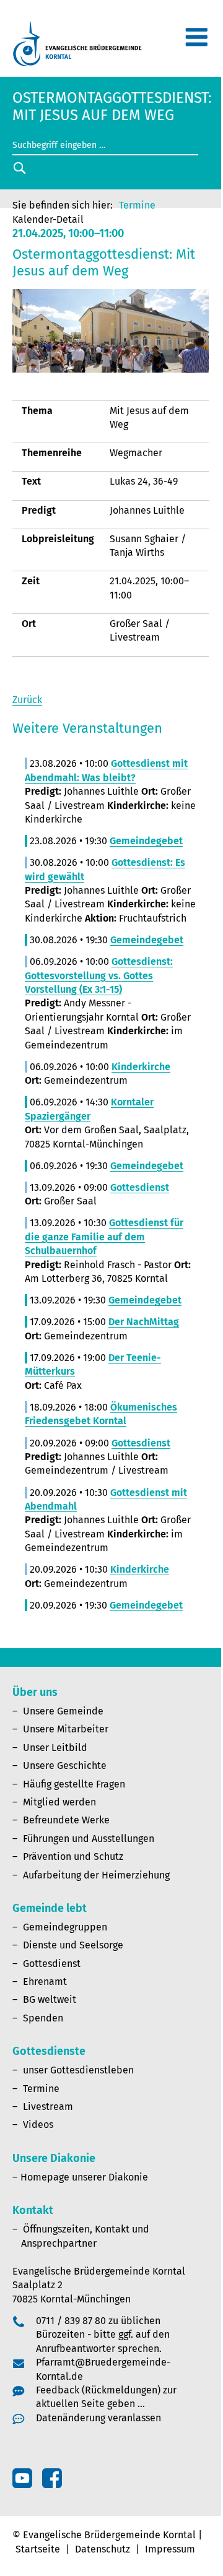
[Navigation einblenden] (196, 42)
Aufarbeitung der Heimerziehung (96, 1875)
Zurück (27, 700)
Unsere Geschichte (65, 1766)
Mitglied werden (59, 1802)
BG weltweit (50, 1999)
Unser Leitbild (55, 1748)
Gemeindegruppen (65, 1927)
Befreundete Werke (66, 1820)
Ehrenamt (45, 1982)
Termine (137, 205)
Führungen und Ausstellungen (89, 1839)
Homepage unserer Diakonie (84, 2177)
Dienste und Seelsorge (73, 1945)
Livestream (48, 2107)
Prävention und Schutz (73, 1856)
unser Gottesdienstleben (78, 2070)
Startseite (38, 2549)
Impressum (170, 2549)
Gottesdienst (52, 1964)
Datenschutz (103, 2549)
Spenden (43, 2018)
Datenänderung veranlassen (98, 2418)
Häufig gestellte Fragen (74, 1784)
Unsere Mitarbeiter (66, 1729)
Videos (38, 2124)
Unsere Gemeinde (63, 1711)
